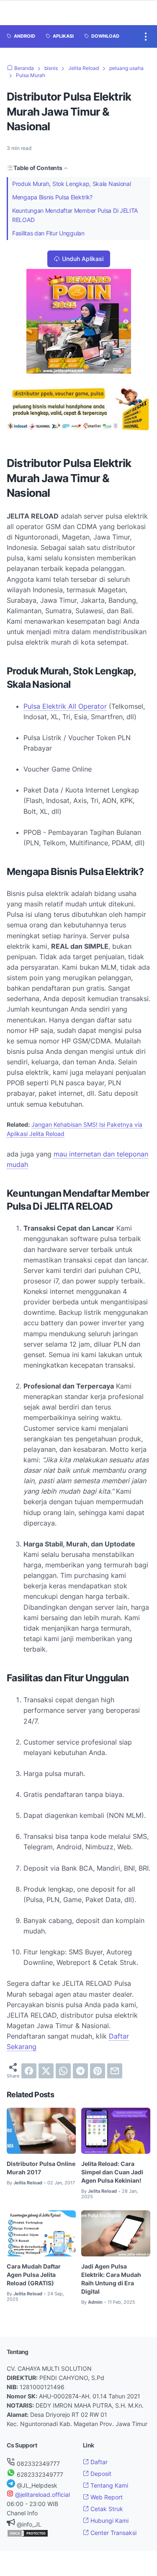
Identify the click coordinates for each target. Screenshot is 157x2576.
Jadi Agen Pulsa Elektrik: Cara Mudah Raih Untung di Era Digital (111, 2279)
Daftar (98, 2462)
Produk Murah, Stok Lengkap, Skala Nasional (71, 184)
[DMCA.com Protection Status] (28, 2535)
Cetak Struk (106, 2509)
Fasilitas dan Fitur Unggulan (48, 233)
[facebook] (29, 2071)
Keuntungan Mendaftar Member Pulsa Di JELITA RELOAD (75, 215)
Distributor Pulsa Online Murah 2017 (41, 2168)
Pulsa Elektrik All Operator (65, 706)
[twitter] (46, 2071)
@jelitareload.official (42, 2495)
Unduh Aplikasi (83, 259)
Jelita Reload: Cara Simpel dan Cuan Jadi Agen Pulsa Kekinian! (112, 2172)
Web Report (106, 2497)
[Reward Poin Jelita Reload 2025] (79, 371)
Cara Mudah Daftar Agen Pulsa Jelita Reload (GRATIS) (34, 2275)
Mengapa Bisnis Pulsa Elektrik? (52, 197)
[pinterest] (98, 2071)
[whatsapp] (63, 2071)
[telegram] (80, 2071)
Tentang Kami (108, 2485)
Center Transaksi (113, 2533)
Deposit (100, 2474)
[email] (115, 2071)
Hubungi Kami (109, 2521)
